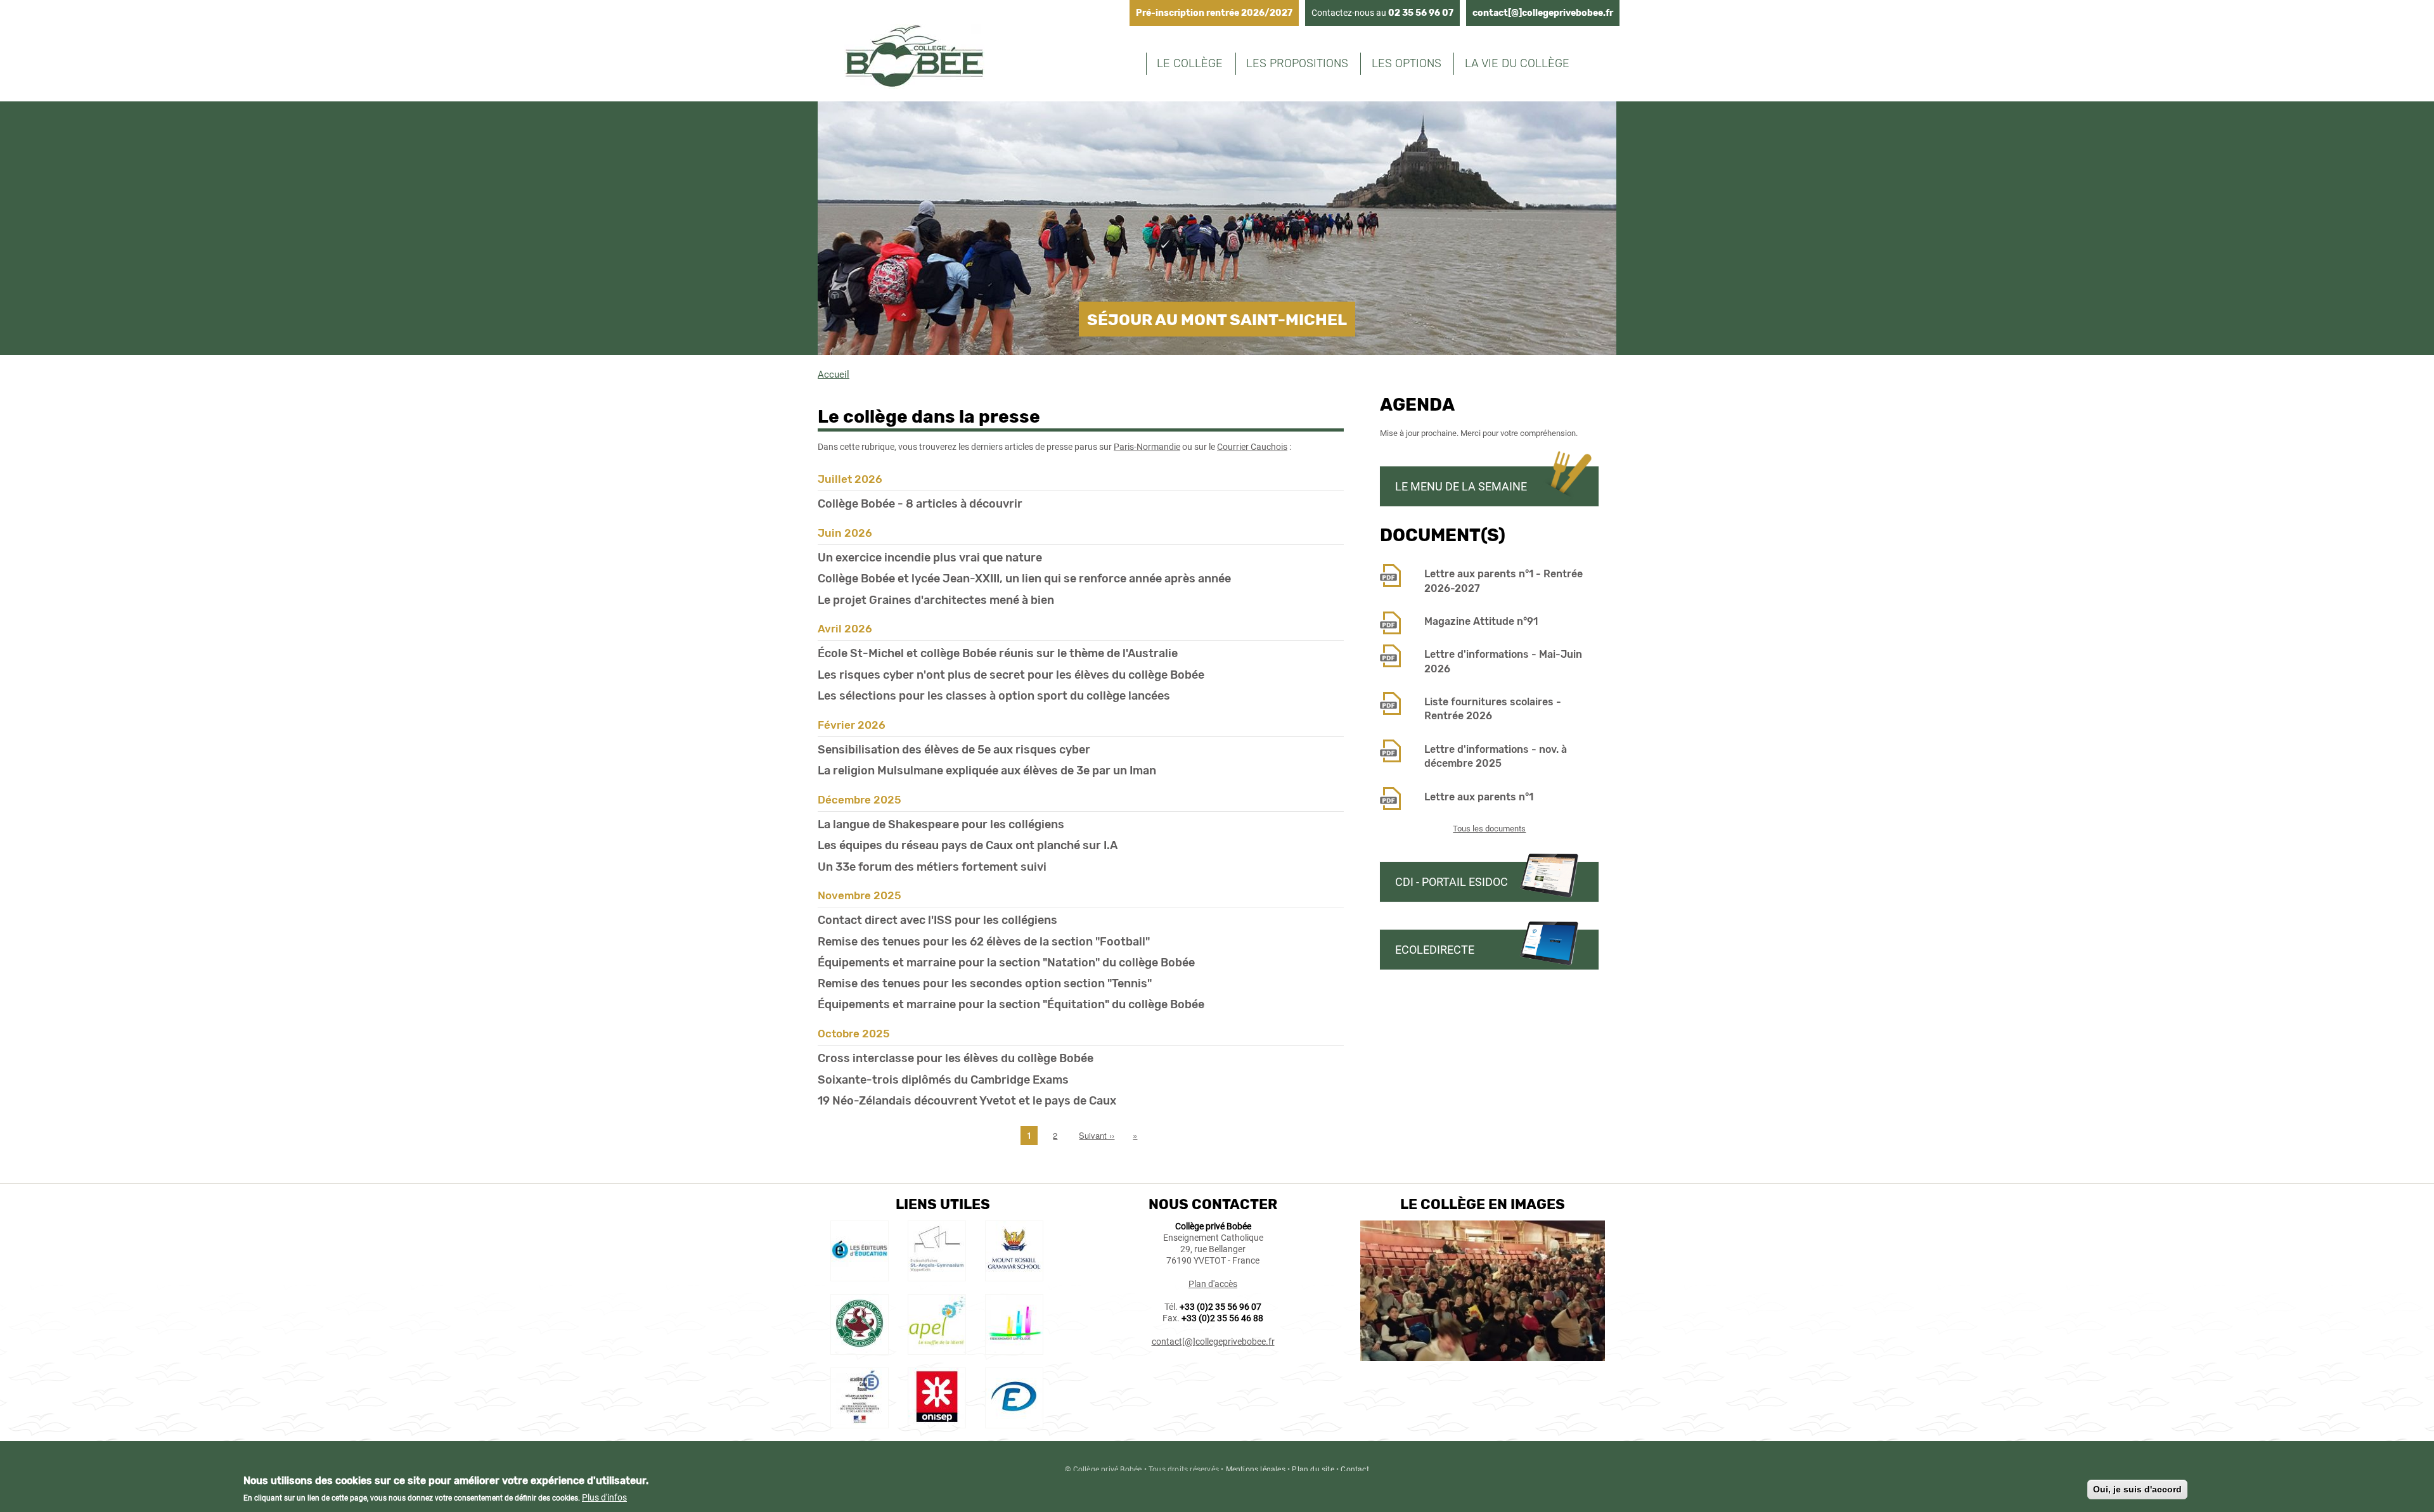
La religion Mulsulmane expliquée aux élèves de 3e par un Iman (987, 771)
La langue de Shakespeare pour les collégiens (941, 824)
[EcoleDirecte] (1014, 1422)
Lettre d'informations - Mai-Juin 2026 (1503, 661)
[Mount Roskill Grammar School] (1014, 1275)
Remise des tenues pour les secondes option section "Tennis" (985, 983)
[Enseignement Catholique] (1014, 1349)
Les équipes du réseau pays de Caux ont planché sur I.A (968, 845)
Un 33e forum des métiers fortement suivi (932, 867)
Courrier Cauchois (1252, 447)
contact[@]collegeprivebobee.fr (1543, 13)
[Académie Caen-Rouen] (860, 1422)
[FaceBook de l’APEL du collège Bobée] (937, 1349)
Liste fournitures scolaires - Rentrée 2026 (1493, 709)
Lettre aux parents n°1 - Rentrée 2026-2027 (1504, 581)
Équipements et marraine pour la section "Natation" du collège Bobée (1006, 963)
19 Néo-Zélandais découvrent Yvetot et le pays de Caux (967, 1101)
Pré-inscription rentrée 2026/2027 (1214, 13)
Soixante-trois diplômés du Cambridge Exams (943, 1080)
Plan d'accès (1213, 1284)
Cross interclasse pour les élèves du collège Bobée (956, 1058)
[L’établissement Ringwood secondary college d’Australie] (860, 1349)
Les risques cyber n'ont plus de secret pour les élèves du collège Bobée (1011, 675)
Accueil (834, 375)
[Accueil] (914, 58)
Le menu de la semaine (1461, 486)
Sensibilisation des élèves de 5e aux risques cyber (954, 750)
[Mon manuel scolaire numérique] (860, 1275)
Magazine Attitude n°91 (1481, 621)
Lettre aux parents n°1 (1479, 797)
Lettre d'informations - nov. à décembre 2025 (1496, 756)
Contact (1355, 1470)
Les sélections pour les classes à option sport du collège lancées (994, 696)
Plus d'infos (604, 1497)
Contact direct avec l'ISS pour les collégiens (937, 920)
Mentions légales (1256, 1470)
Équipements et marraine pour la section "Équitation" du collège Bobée (1011, 1004)
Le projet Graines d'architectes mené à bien (936, 600)
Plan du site (1313, 1470)
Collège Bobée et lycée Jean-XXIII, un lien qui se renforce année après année (1024, 579)
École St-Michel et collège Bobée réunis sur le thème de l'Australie (998, 653)
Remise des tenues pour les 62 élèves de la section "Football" (984, 942)
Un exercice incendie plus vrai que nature (930, 558)
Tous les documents (1489, 829)
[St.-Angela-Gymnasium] (937, 1275)
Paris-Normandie (1147, 447)
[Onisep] (937, 1422)
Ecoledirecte (1435, 950)
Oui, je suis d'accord (2137, 1489)
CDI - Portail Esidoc (1452, 882)
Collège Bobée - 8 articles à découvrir (920, 504)
